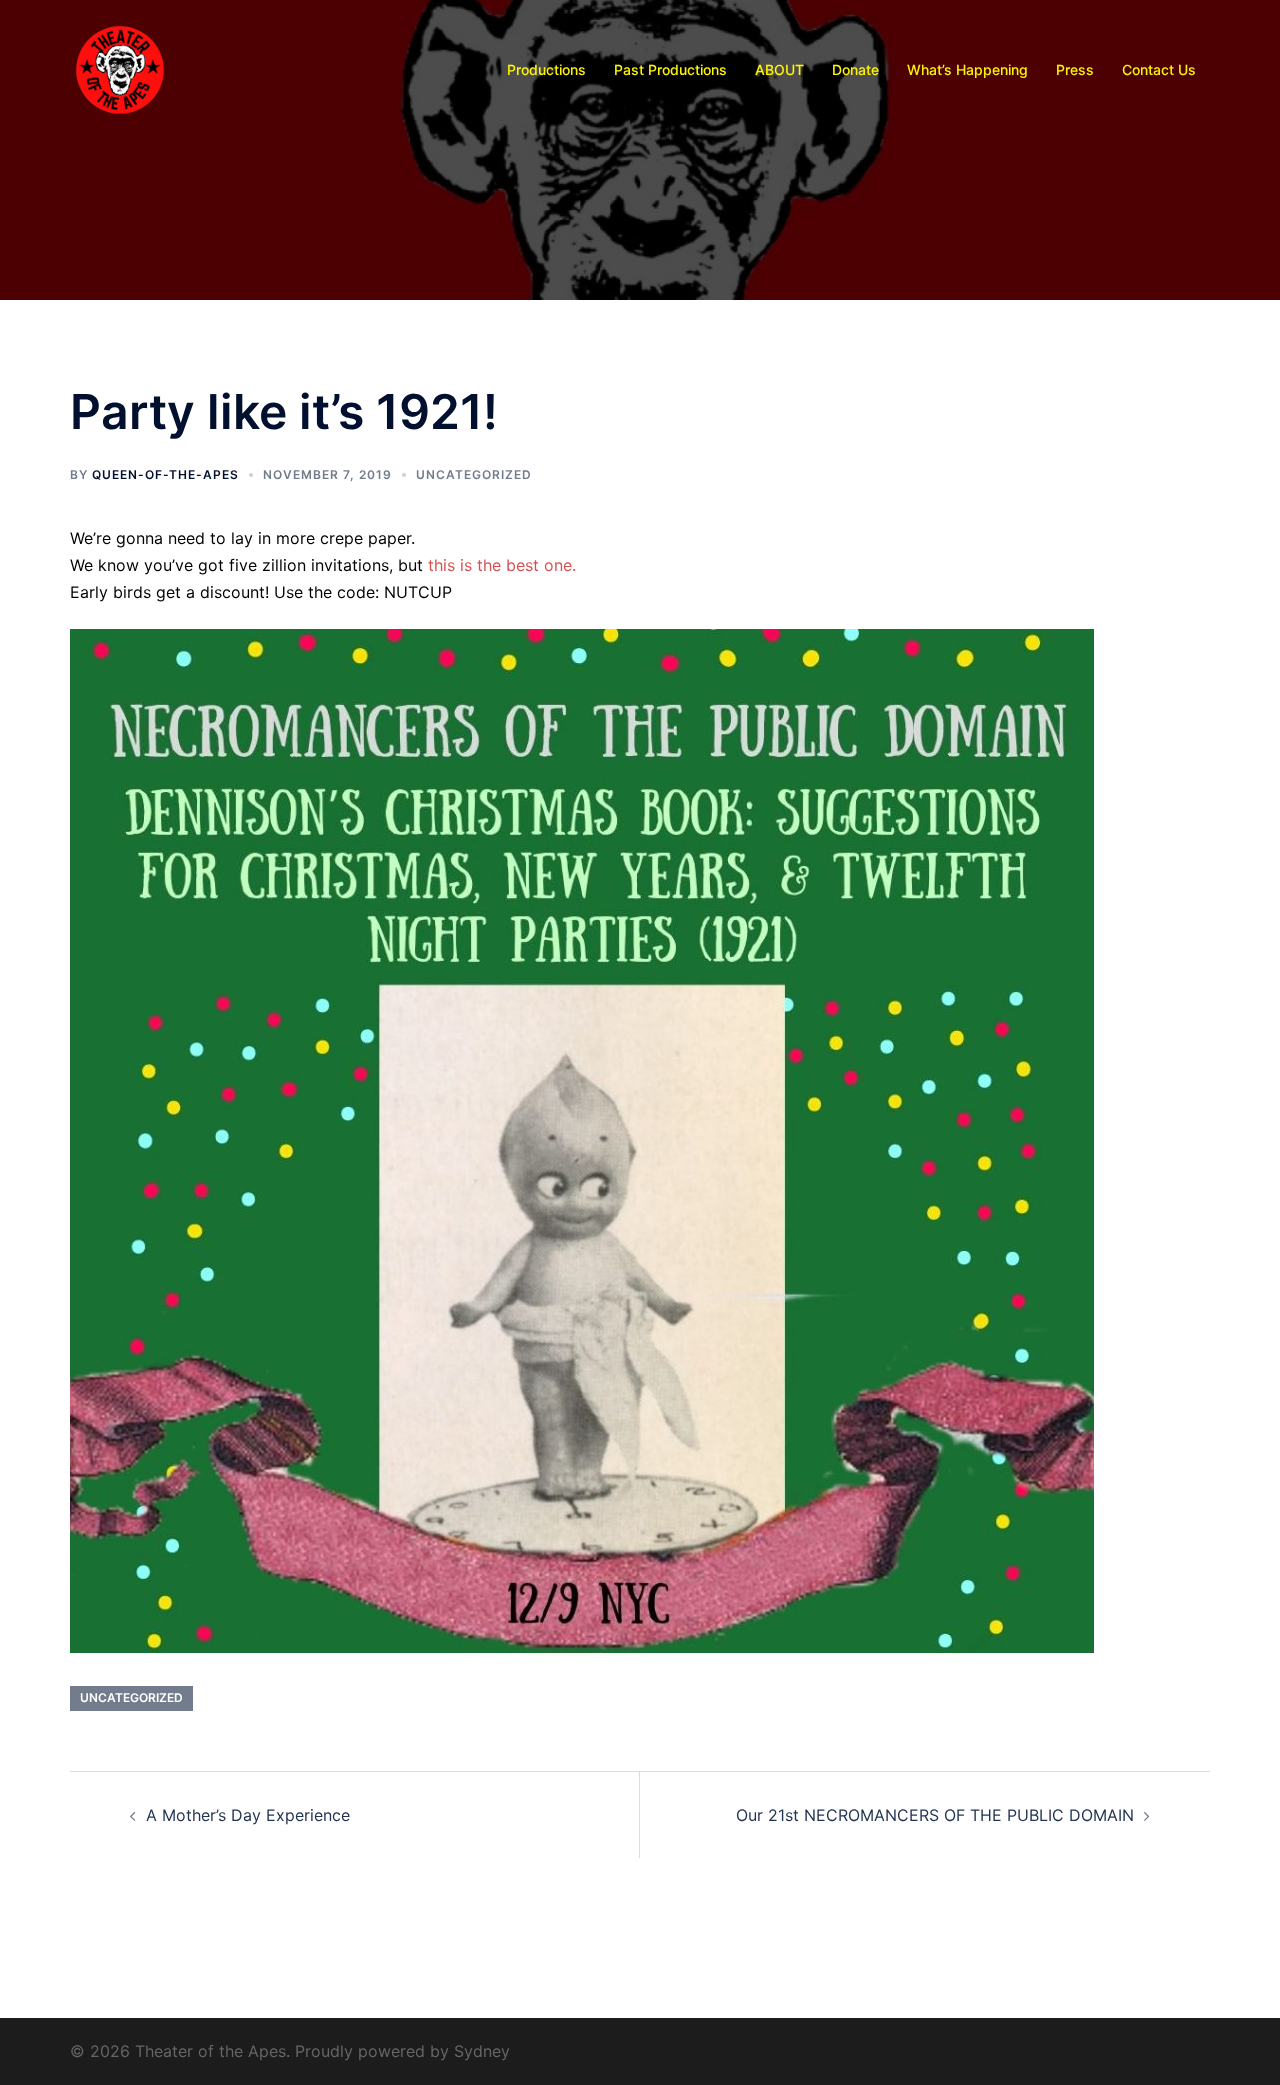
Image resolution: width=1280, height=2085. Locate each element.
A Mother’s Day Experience (248, 1815)
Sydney (482, 2051)
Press (1075, 69)
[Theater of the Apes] (120, 68)
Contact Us (1159, 69)
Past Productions (670, 69)
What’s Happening (967, 69)
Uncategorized (474, 474)
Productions (546, 69)
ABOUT (779, 69)
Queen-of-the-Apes (165, 474)
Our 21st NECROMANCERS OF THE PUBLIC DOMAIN (935, 1815)
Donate (855, 69)
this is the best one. (502, 565)
